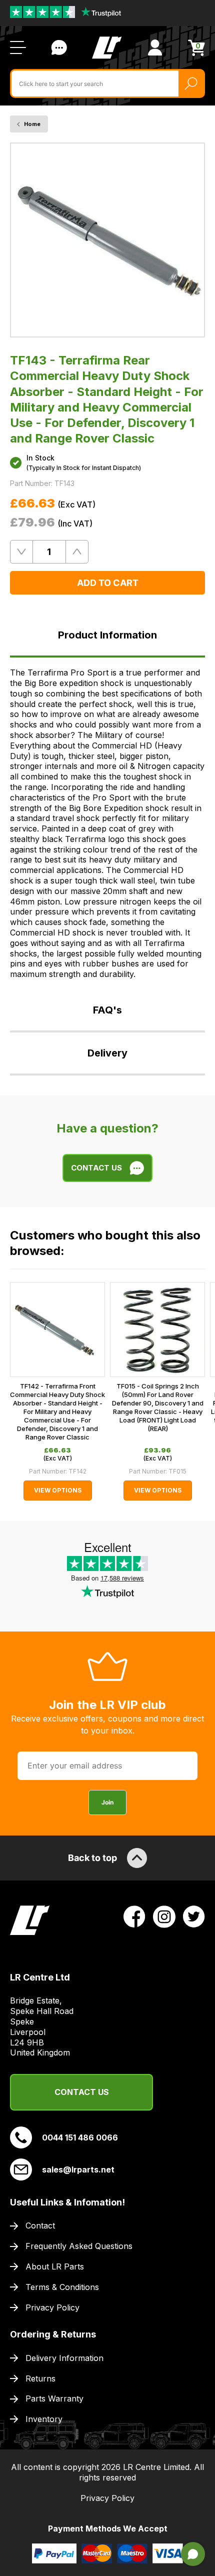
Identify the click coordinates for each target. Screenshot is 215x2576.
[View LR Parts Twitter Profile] (194, 1916)
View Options (58, 1490)
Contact (40, 2225)
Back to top (92, 1858)
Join (107, 1802)
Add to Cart (108, 583)
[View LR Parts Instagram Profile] (164, 1916)
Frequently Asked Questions (79, 2246)
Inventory (44, 2419)
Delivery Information (64, 2358)
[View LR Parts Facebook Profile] (134, 1916)
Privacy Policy (52, 2307)
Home (32, 124)
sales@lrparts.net (78, 2169)
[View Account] (155, 47)
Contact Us (59, 47)
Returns (40, 2378)
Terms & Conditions (62, 2287)
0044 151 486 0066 (80, 2137)
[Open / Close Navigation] (18, 47)
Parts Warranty (54, 2398)
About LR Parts (55, 2266)
